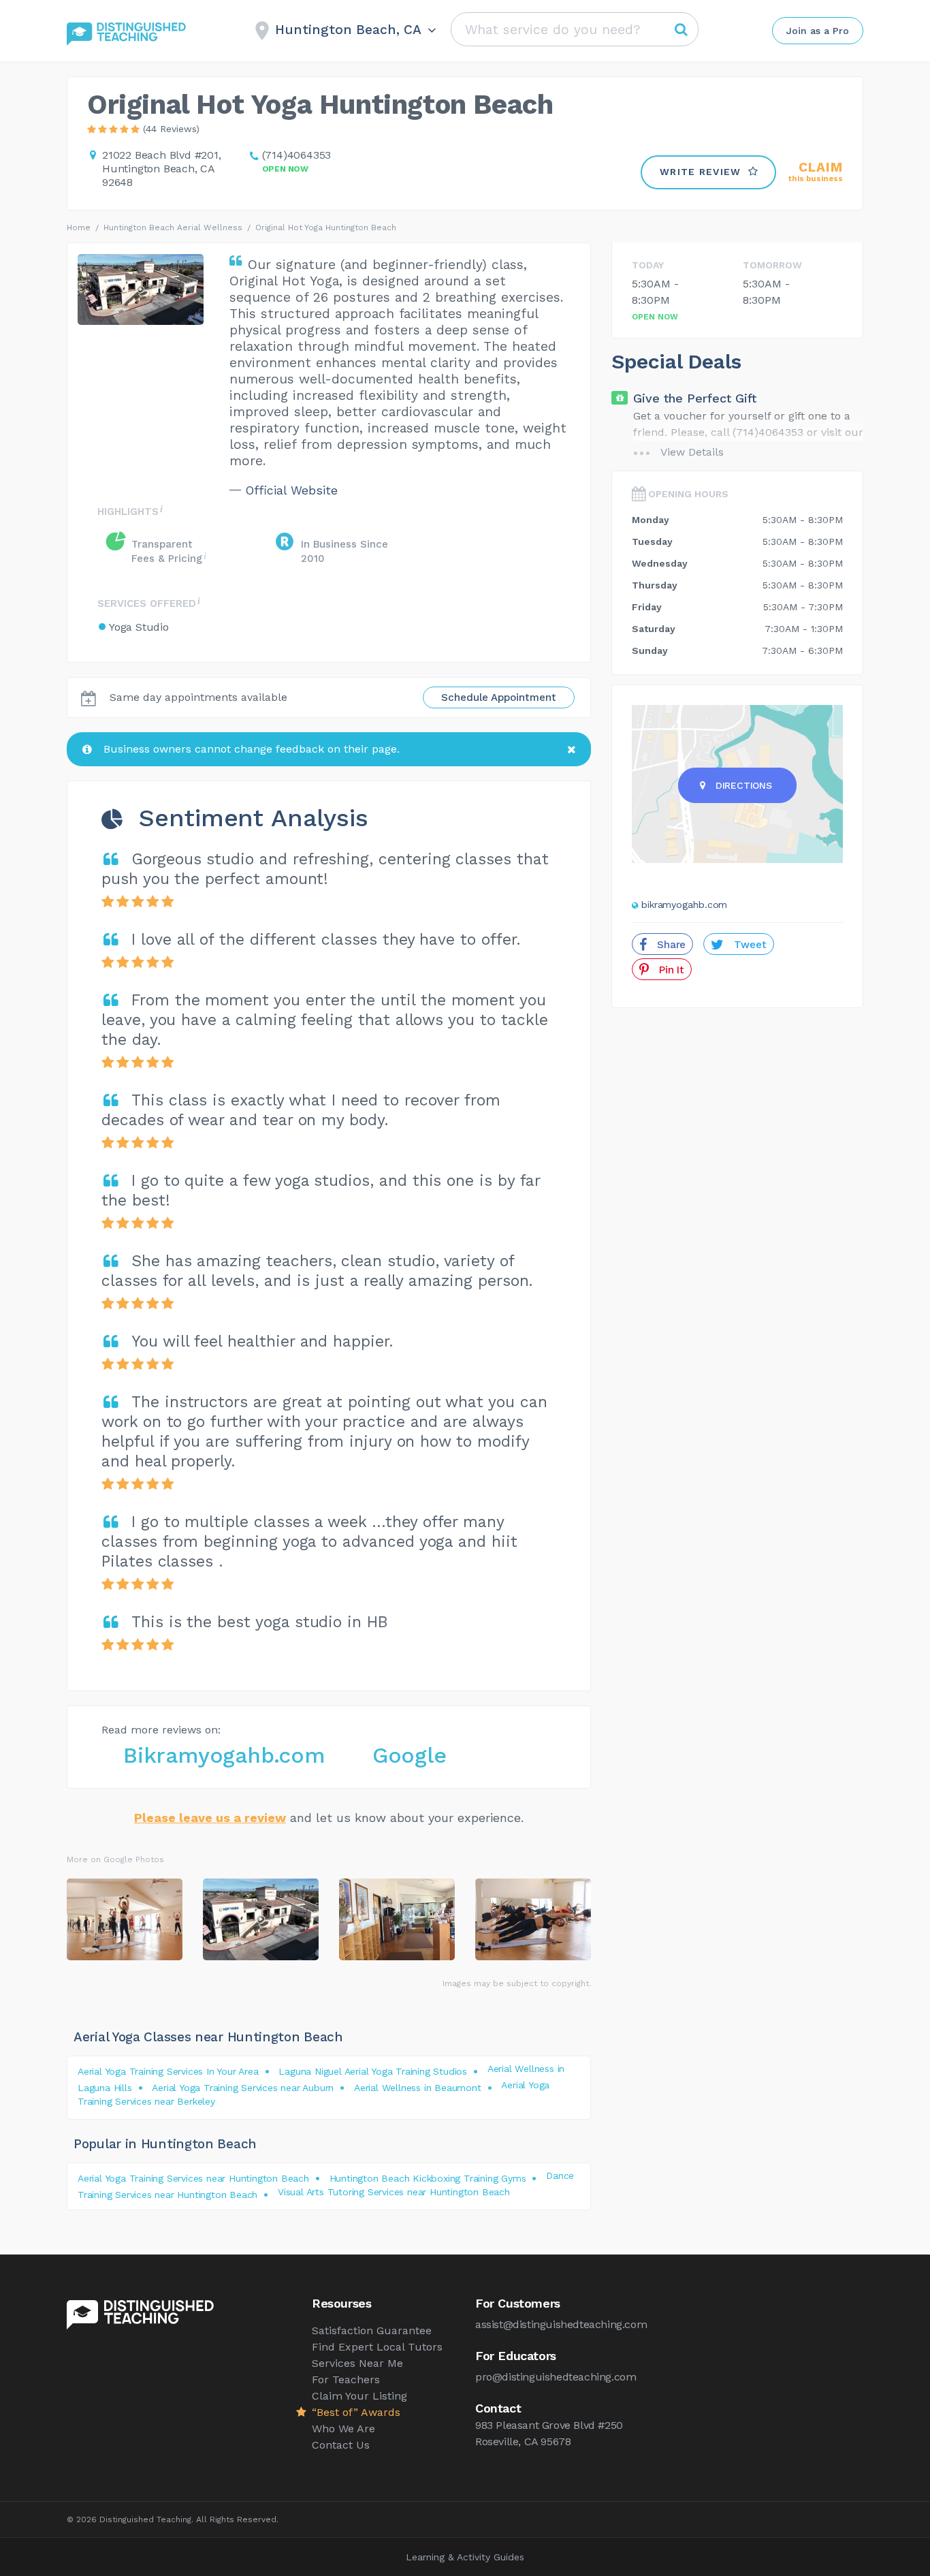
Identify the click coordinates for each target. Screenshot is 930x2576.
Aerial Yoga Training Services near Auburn (243, 2088)
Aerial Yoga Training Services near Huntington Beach (193, 2178)
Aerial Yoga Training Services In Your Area (168, 2071)
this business (816, 172)
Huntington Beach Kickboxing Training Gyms (428, 2178)
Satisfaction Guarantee (372, 2330)
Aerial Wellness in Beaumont (418, 2088)
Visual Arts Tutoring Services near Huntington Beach (394, 2192)
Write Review (701, 172)
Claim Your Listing (359, 2396)
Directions (744, 785)
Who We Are (343, 2429)
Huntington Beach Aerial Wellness (173, 227)
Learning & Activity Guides (465, 2557)
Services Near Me (357, 2363)
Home (79, 227)
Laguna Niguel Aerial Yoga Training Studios (373, 2071)
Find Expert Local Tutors (377, 2347)
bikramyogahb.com (684, 905)
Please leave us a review (210, 1818)
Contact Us (341, 2445)
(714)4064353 (297, 155)
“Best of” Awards (356, 2412)
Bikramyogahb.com (224, 1755)
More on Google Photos (115, 1859)
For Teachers (346, 2379)
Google (410, 1755)
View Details (692, 452)
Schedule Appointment (499, 697)
